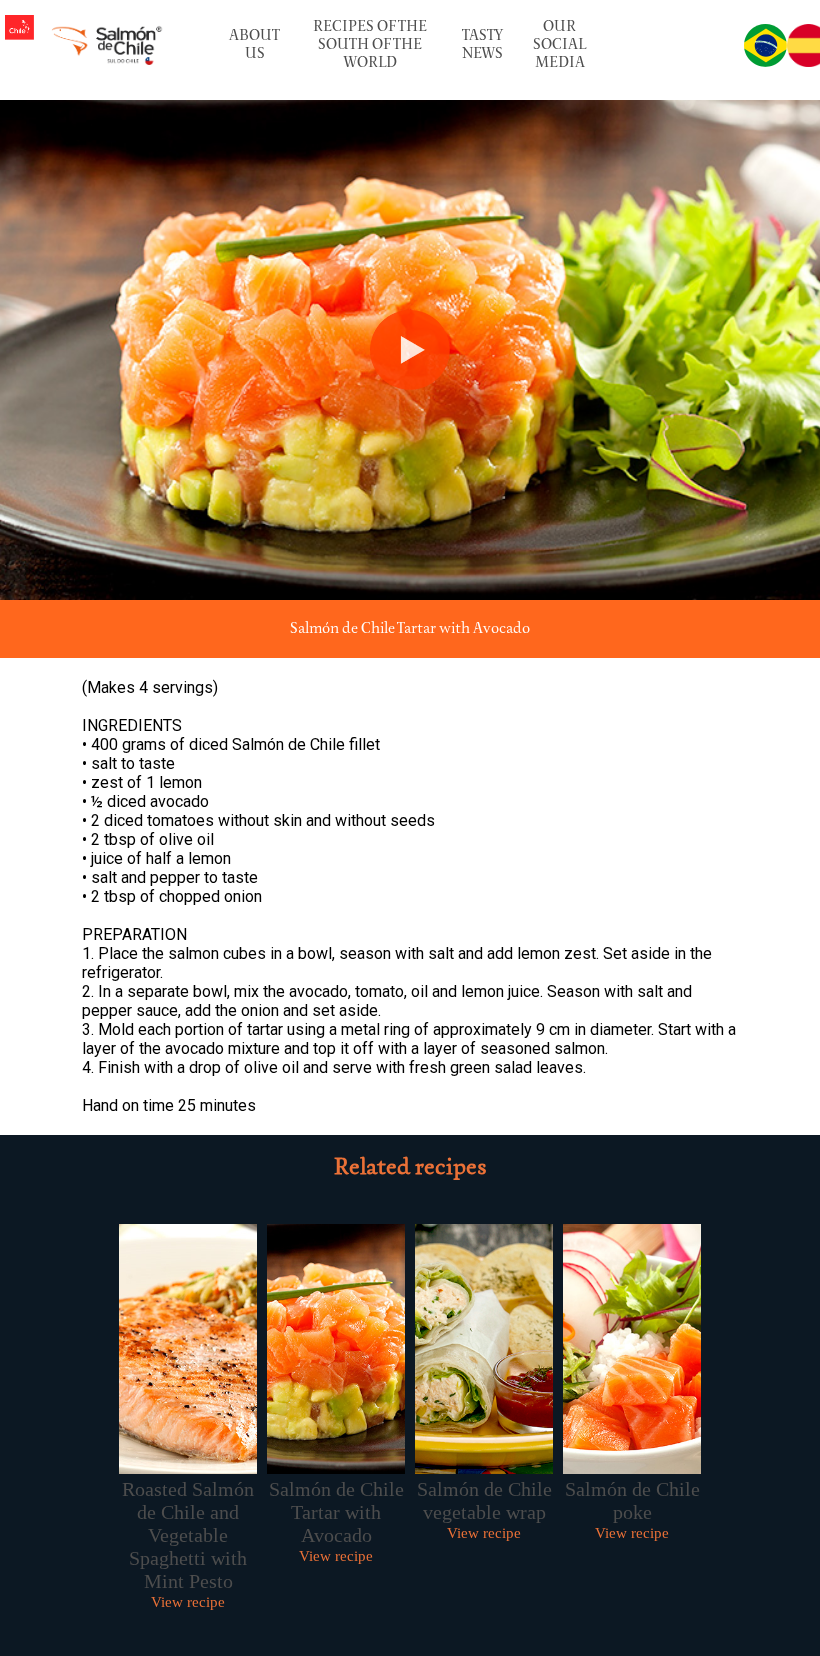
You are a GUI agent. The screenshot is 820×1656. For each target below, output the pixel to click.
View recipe (188, 1602)
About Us (254, 45)
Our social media (559, 45)
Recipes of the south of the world (370, 45)
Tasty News (482, 45)
